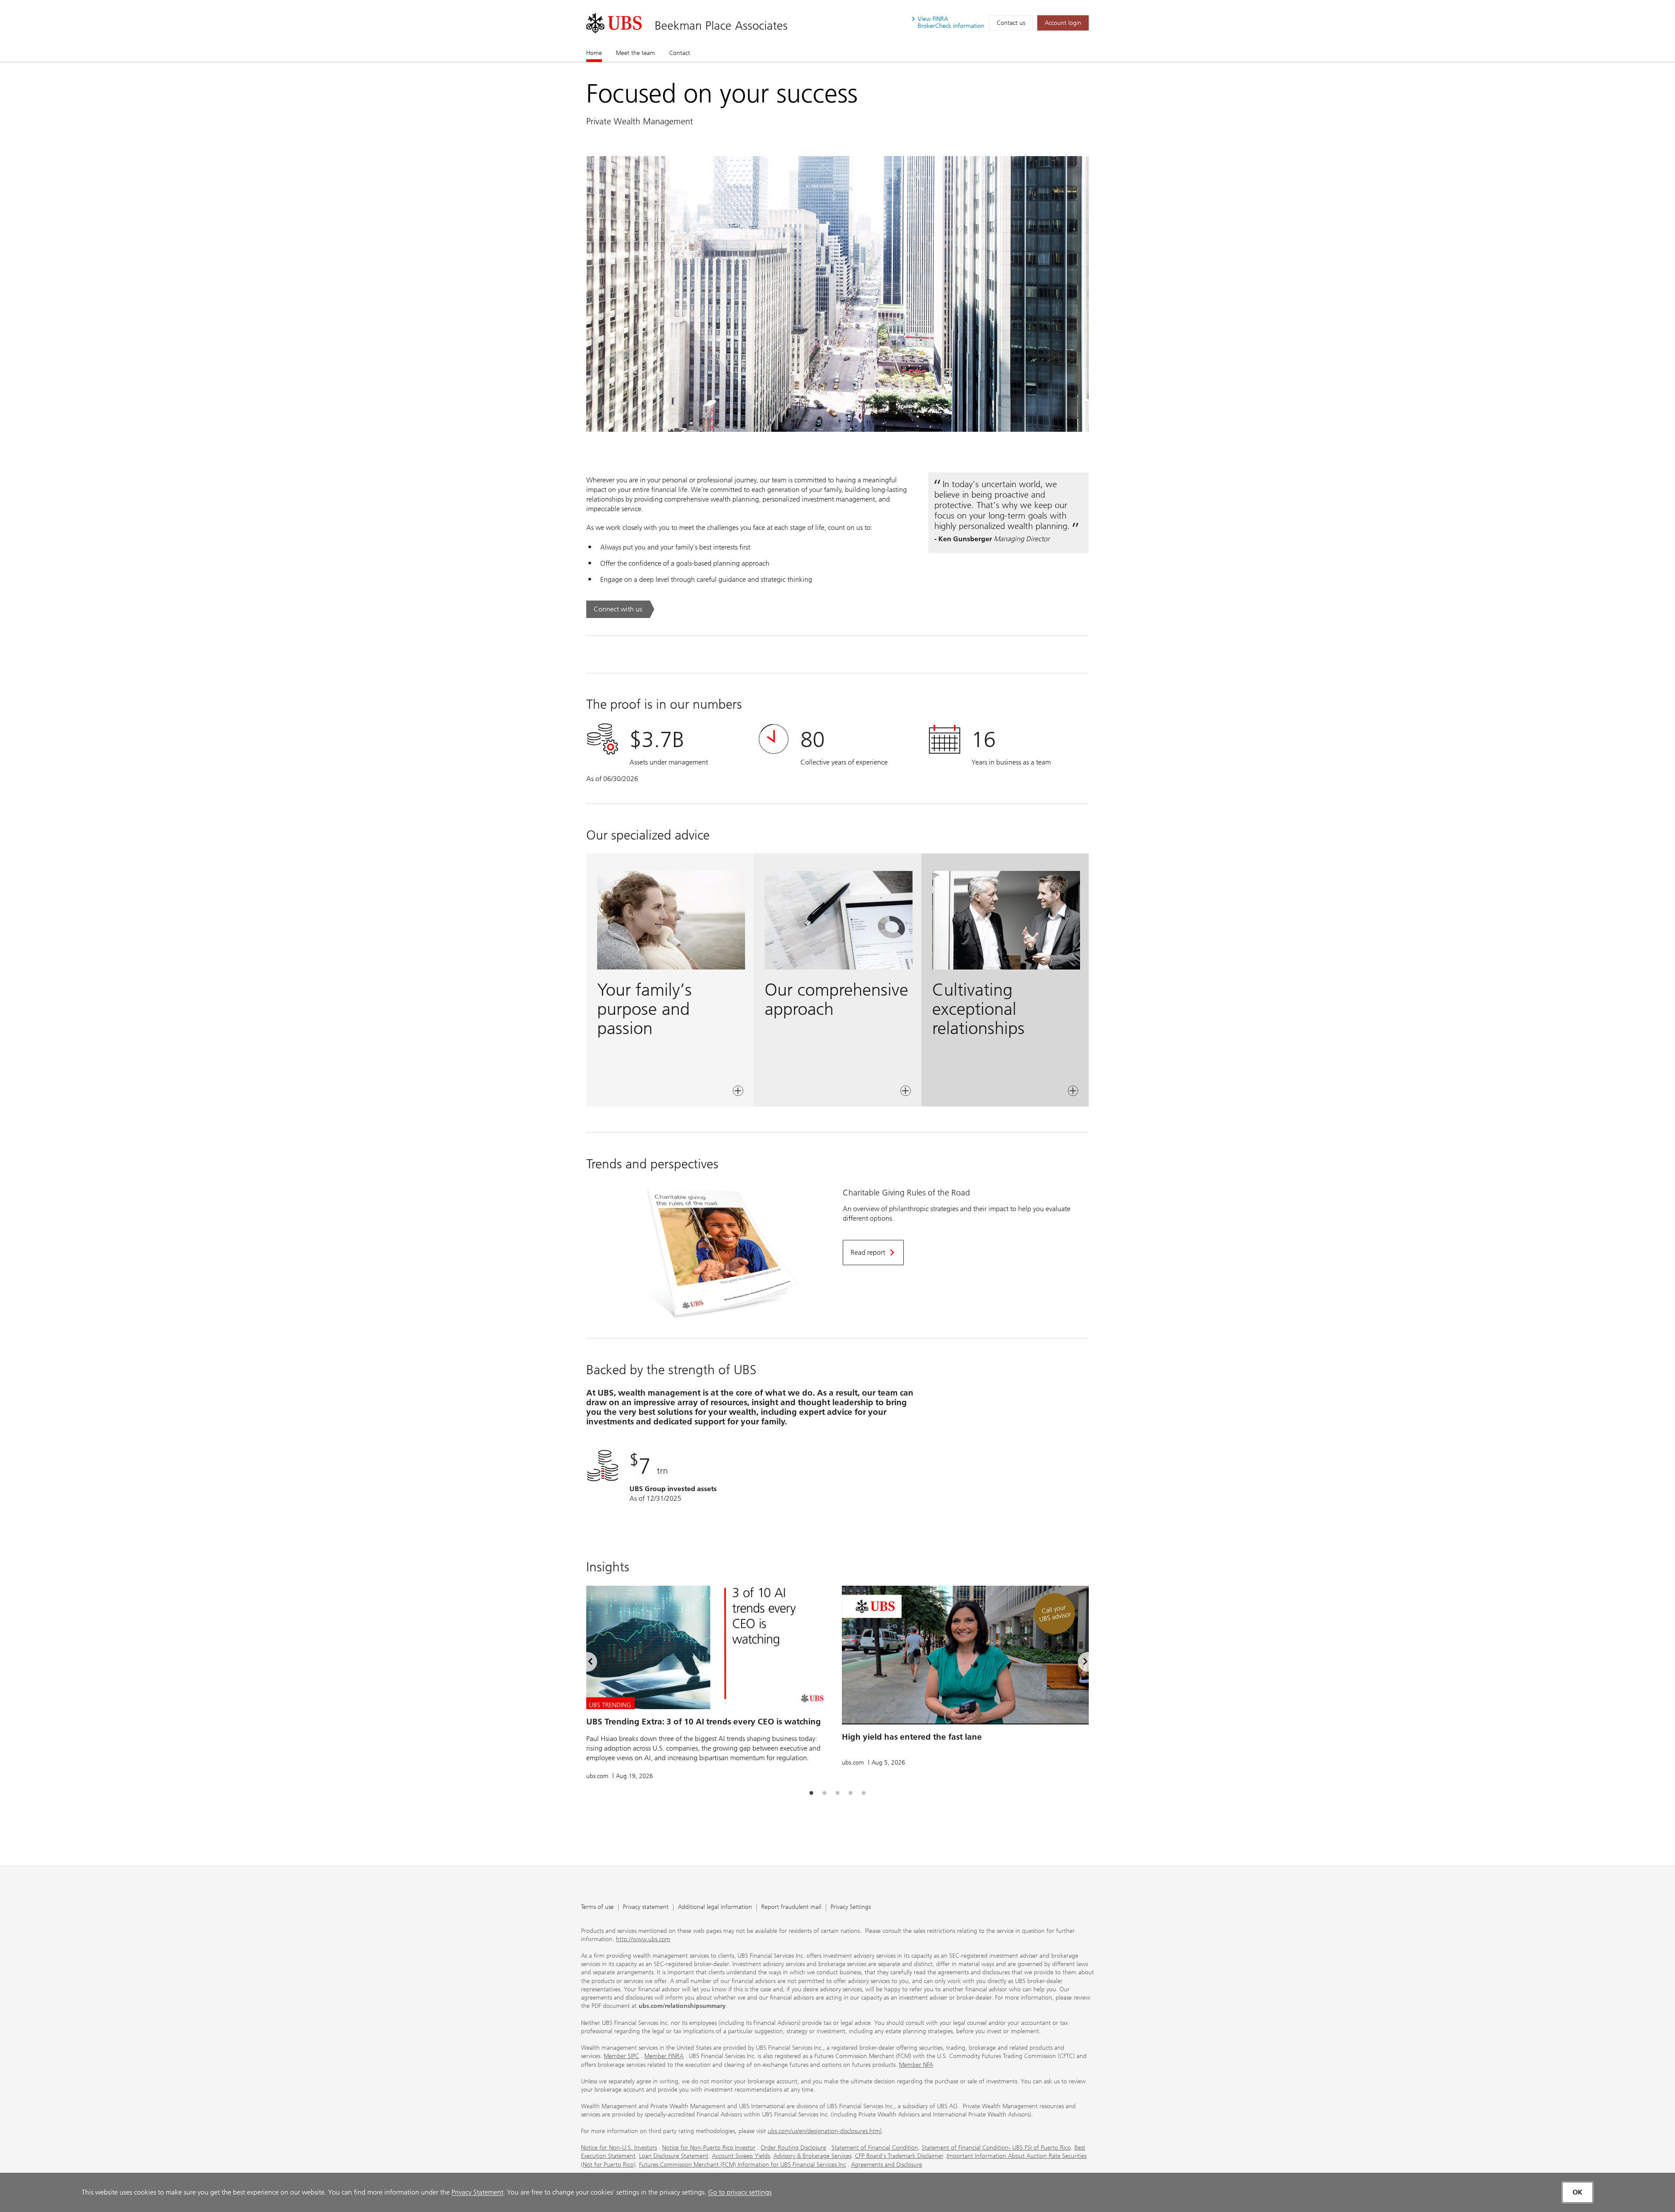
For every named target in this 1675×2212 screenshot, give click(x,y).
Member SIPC (621, 2056)
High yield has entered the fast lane (912, 1737)
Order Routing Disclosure (793, 2148)
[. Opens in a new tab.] (614, 23)
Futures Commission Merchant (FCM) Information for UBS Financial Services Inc (742, 2165)
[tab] (811, 1793)
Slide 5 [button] (864, 1793)
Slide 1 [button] (811, 1793)
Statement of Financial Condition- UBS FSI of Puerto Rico (996, 2148)
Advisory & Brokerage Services (812, 2156)
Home (594, 53)
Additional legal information (715, 1907)
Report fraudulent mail (791, 1907)
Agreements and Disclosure (887, 2165)
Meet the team (636, 53)
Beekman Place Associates (721, 26)
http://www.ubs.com (643, 1939)
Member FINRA (664, 2056)
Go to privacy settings (740, 2192)
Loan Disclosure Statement (674, 2156)
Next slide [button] (1078, 1663)
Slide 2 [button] (824, 1793)
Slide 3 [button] (837, 1793)
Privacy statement (646, 1907)
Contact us (1011, 23)
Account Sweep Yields (741, 2156)
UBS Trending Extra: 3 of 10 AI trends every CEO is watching (704, 1722)
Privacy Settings (851, 1907)
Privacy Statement (477, 2192)
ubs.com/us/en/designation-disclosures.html (825, 2131)
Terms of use (597, 1907)
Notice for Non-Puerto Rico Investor (709, 2148)
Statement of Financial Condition (875, 2148)
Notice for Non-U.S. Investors (619, 2148)
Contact (680, 53)
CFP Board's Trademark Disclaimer (899, 2156)
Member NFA (916, 2065)
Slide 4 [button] (851, 1793)
